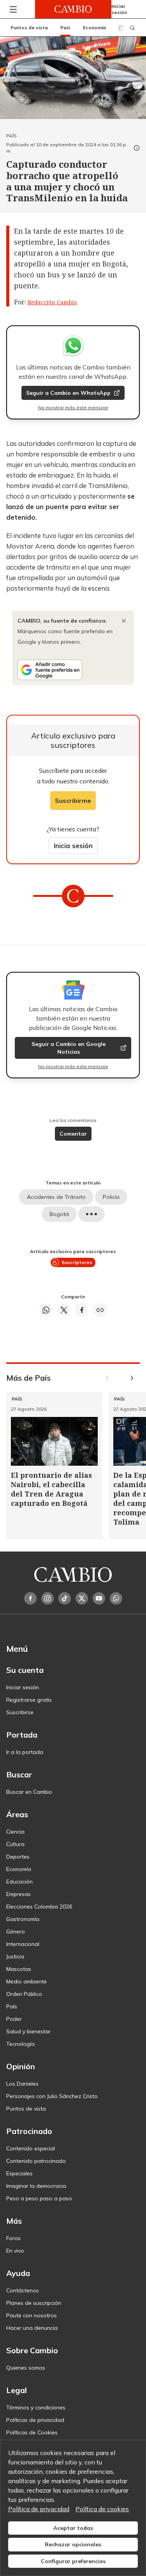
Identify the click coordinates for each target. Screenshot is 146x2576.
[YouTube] (99, 1598)
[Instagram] (47, 1598)
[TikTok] (65, 1598)
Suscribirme (73, 801)
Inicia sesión (73, 846)
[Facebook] (30, 1598)
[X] (82, 1598)
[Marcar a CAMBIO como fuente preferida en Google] (73, 670)
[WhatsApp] (116, 1598)
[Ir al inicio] (73, 9)
